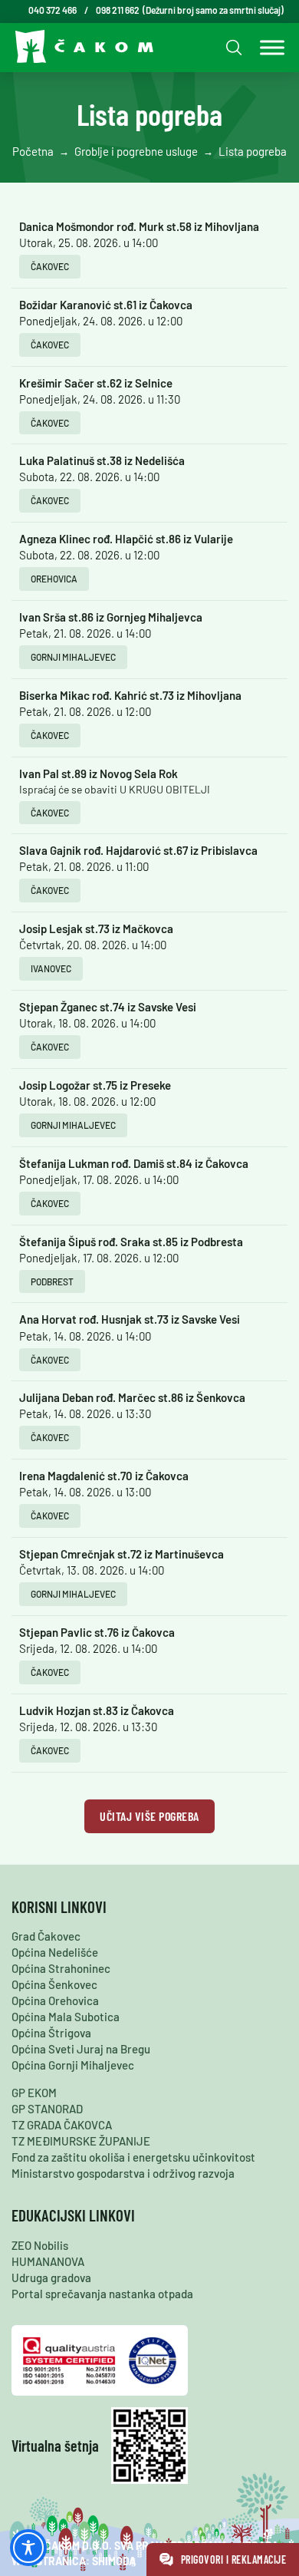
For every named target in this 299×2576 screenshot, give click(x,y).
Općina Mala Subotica (66, 2017)
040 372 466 (53, 10)
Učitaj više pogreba (149, 1816)
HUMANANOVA (48, 2261)
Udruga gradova (51, 2278)
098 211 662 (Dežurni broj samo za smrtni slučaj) (190, 10)
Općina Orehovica (55, 2000)
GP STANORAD (47, 2109)
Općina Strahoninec (61, 1968)
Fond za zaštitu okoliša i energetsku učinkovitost (133, 2157)
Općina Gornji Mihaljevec (73, 2065)
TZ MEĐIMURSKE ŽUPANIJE (81, 2141)
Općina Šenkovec (54, 1984)
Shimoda (114, 2561)
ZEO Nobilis (40, 2245)
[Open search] (232, 47)
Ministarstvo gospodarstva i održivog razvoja (123, 2173)
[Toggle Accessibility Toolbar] (28, 2548)
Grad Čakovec (46, 1936)
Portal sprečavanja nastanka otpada (102, 2294)
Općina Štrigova (51, 2033)
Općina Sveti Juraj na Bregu (81, 2049)
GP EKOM (34, 2093)
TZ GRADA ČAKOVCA (62, 2125)
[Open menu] (268, 48)
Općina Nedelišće (55, 1952)
